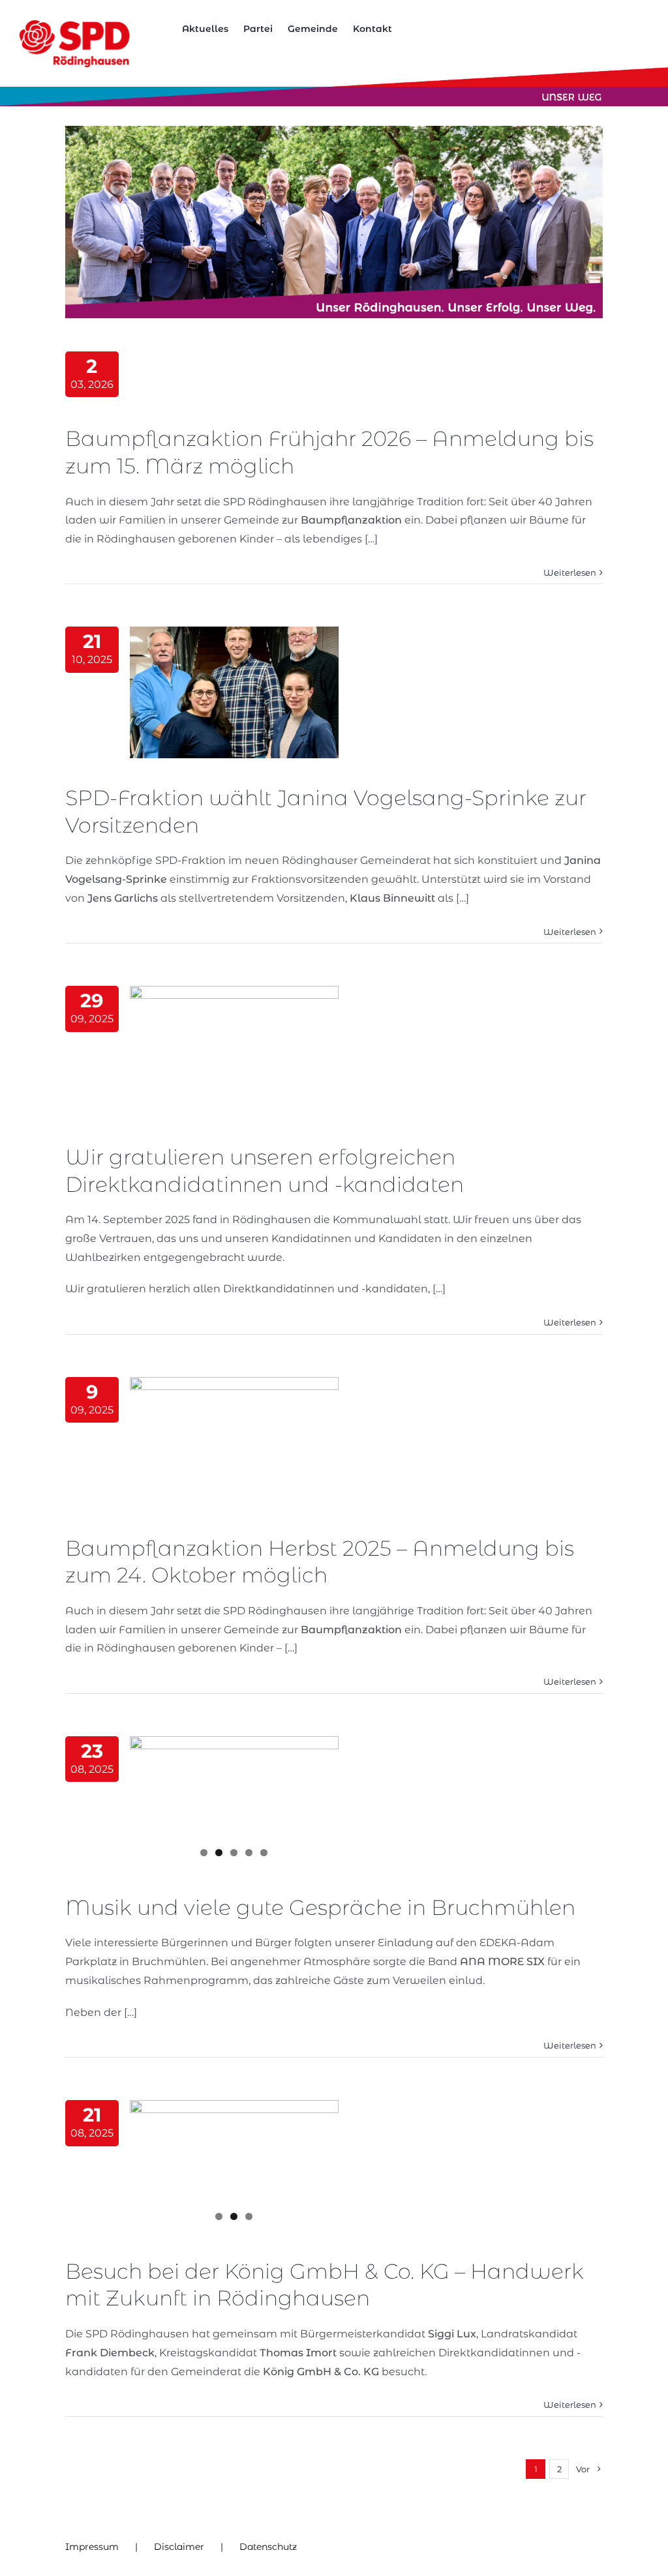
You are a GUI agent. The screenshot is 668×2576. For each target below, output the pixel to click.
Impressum (92, 2547)
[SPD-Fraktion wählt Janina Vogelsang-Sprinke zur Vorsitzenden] (234, 692)
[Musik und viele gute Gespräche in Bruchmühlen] (234, 1802)
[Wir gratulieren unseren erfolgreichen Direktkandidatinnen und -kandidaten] (234, 1052)
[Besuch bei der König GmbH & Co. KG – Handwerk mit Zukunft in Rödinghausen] (234, 2166)
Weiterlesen (570, 572)
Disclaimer (179, 2547)
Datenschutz (268, 2547)
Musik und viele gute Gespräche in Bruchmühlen (320, 1907)
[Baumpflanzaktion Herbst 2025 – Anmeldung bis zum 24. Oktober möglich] (234, 1443)
